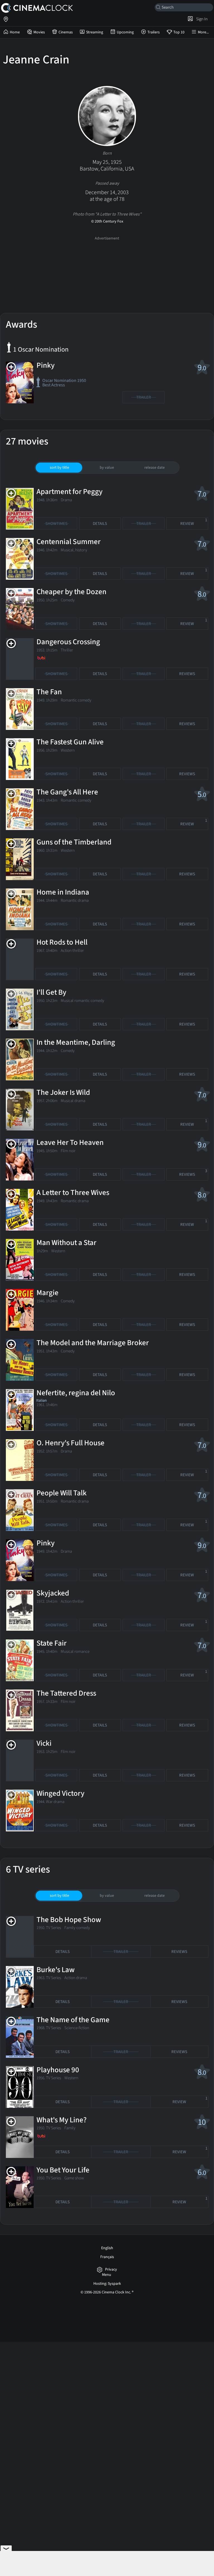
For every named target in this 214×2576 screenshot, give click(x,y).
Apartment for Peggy (70, 492)
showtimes (56, 524)
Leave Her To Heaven (70, 1143)
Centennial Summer (69, 542)
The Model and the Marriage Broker (93, 1343)
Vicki (44, 1743)
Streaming (95, 32)
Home (15, 32)
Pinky (46, 365)
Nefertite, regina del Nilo (76, 1393)
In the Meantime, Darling (76, 1042)
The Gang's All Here (67, 792)
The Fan (49, 692)
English (107, 2248)
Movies (39, 32)
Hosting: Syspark (107, 2284)
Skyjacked (53, 1593)
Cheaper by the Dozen (71, 592)
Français (107, 2257)
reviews (187, 674)
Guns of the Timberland (74, 842)
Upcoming (125, 32)
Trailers (154, 32)
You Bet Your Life (63, 2170)
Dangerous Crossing (68, 642)
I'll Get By (51, 992)
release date (155, 468)
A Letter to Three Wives (73, 1193)
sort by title (59, 468)
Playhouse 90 (58, 2070)
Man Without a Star (66, 1243)
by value (107, 468)
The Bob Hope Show (69, 1920)
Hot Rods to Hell (62, 942)
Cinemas (66, 32)
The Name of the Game (73, 2020)
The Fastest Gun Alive (70, 742)
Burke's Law (56, 1970)
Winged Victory (60, 1793)
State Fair (52, 1643)
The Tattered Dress (66, 1693)
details (100, 524)
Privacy (111, 2270)
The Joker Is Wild (63, 1092)
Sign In (201, 19)
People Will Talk (62, 1493)
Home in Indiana (63, 892)
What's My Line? (62, 2120)
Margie (48, 1293)
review (194, 522)
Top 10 (179, 32)
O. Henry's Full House (70, 1443)
